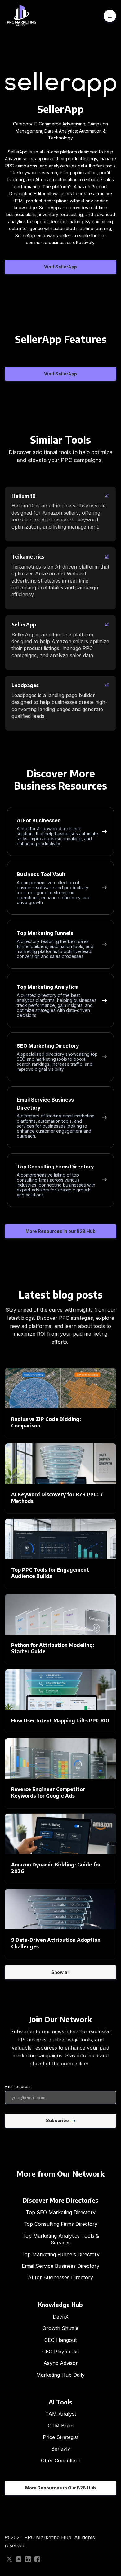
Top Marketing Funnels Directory (60, 2254)
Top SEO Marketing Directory (61, 2212)
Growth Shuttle (60, 2328)
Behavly (61, 2449)
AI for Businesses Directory (60, 2277)
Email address (18, 2086)
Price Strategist (61, 2437)
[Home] (23, 16)
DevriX (61, 2317)
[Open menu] (110, 16)
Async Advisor (61, 2363)
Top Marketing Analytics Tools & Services (61, 2239)
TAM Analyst (61, 2414)
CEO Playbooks (60, 2352)
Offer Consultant (60, 2460)
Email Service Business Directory (60, 2266)
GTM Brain (61, 2426)
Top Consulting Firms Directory (60, 2224)
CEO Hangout (60, 2340)
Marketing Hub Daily (60, 2375)
